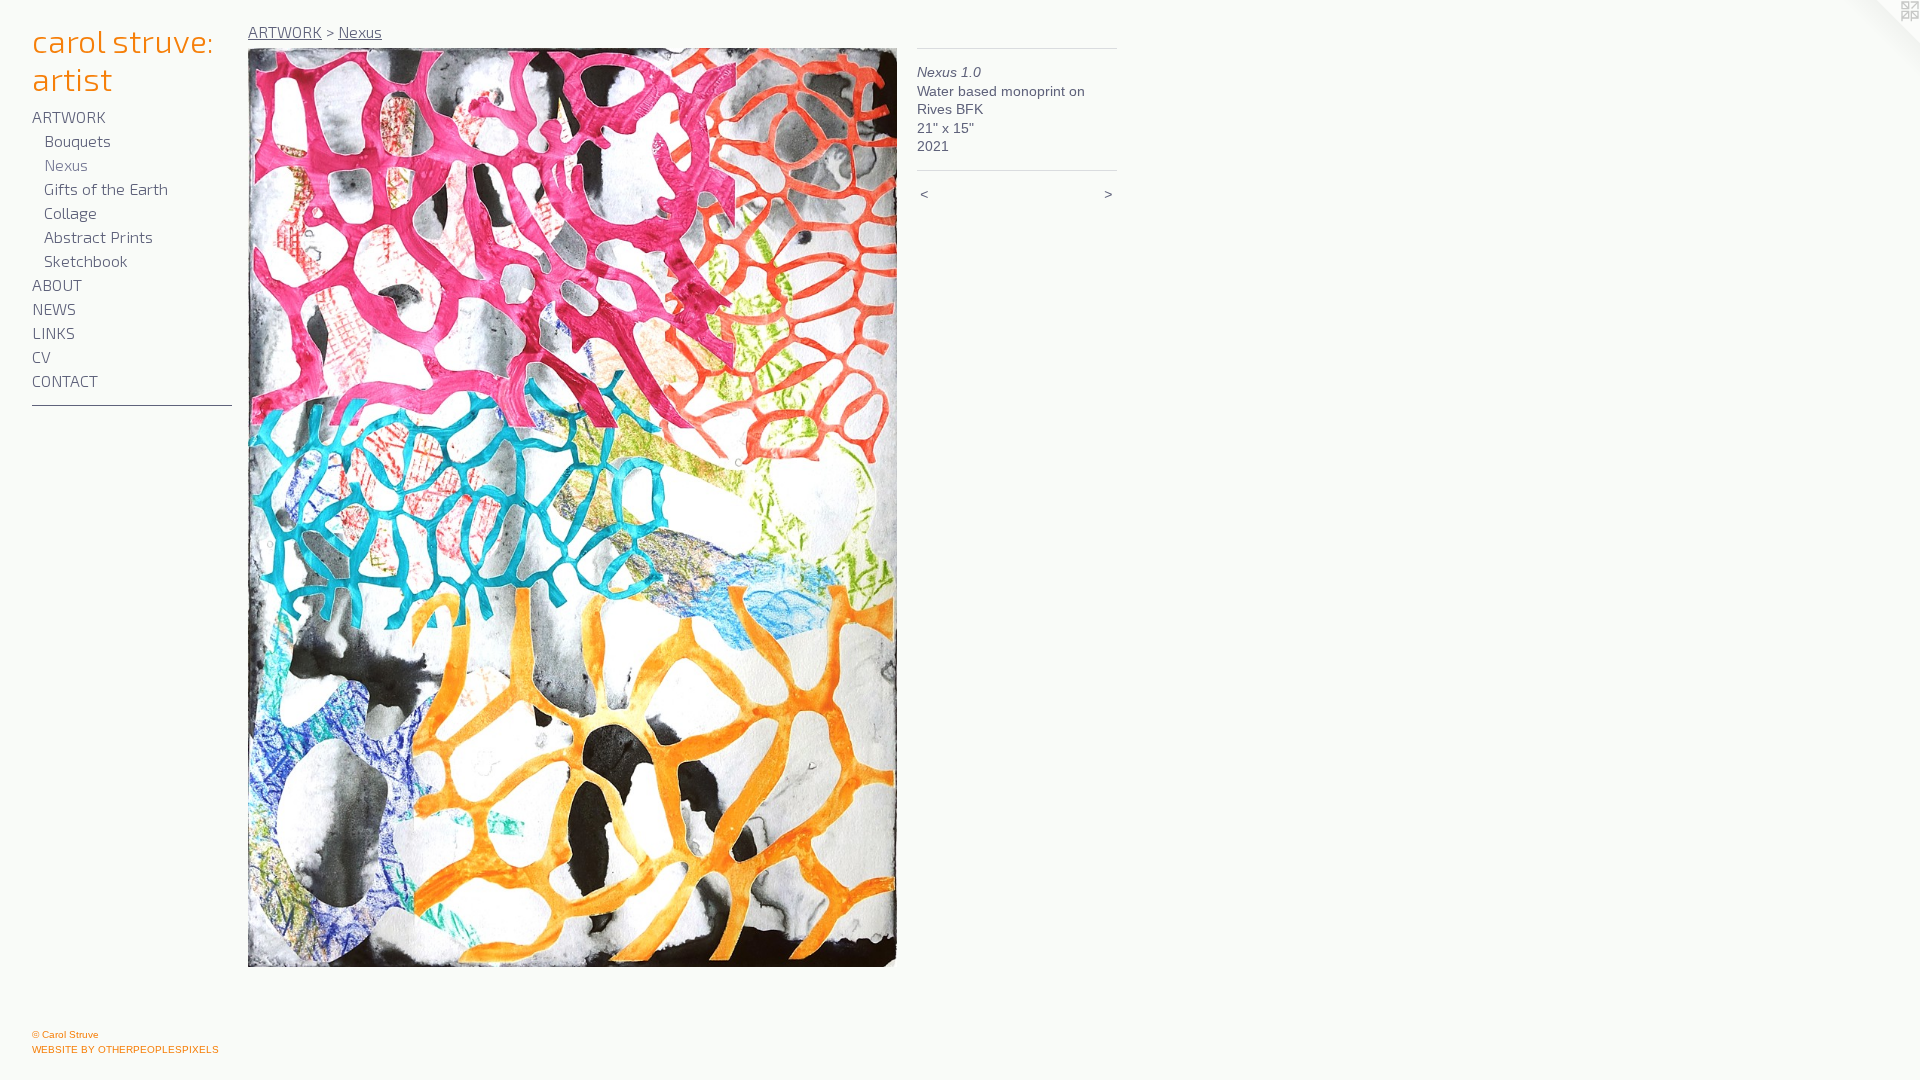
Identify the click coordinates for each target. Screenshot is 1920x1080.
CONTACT (65, 380)
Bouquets (77, 140)
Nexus (66, 164)
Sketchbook (86, 260)
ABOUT (57, 284)
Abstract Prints (98, 236)
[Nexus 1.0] (572, 507)
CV (41, 356)
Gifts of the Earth (106, 188)
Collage (70, 212)
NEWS (54, 308)
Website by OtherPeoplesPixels (125, 1049)
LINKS (53, 332)
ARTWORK (69, 116)
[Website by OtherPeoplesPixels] (1880, 40)
